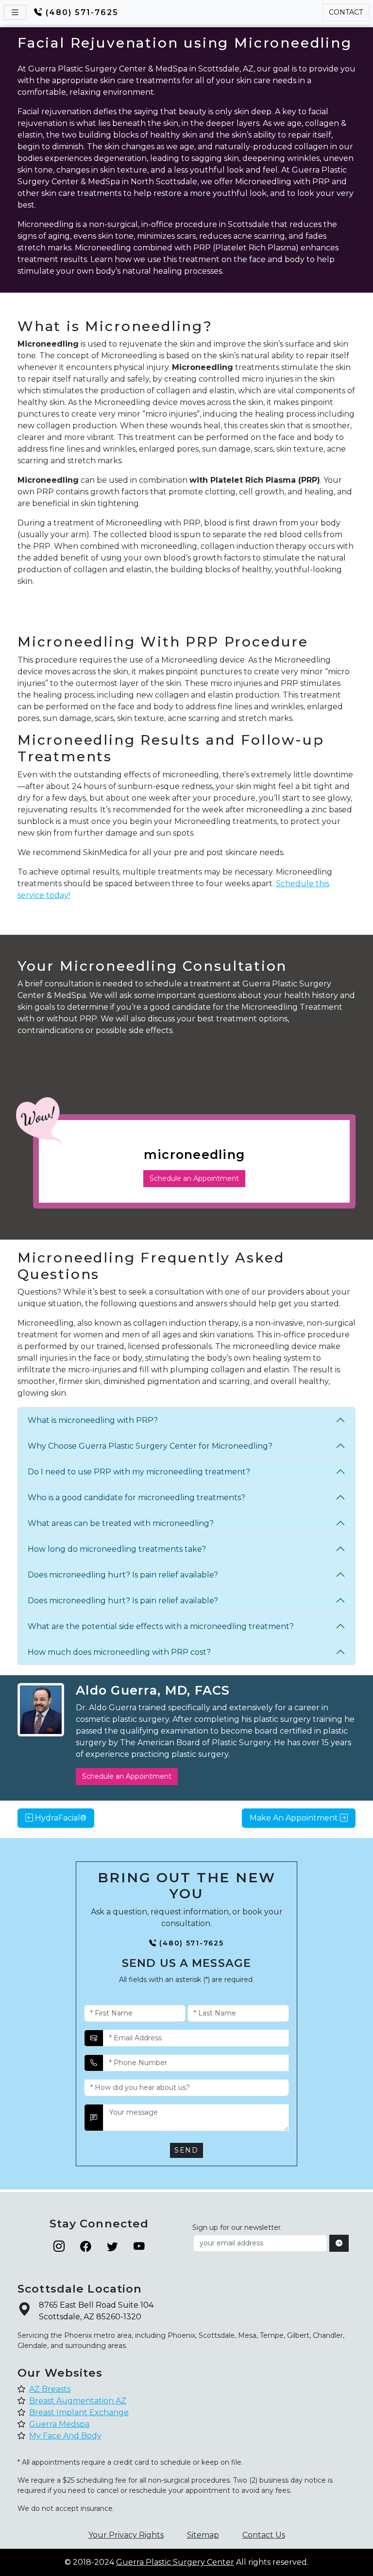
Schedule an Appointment (194, 1178)
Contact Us (264, 2535)
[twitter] (112, 2247)
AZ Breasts (50, 2389)
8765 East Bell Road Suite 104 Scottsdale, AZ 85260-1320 (96, 2311)
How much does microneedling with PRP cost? (119, 1652)
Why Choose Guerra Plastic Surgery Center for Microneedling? (150, 1446)
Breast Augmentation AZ (78, 2401)
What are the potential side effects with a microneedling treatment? (161, 1626)
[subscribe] (339, 2243)
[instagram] (59, 2247)
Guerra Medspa (59, 2424)
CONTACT (346, 12)
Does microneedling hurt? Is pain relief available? (123, 1575)
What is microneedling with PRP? (93, 1420)
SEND (186, 2150)
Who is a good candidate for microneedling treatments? (136, 1498)
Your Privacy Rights (126, 2535)
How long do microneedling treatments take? (117, 1549)
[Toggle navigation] (15, 12)
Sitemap (203, 2535)
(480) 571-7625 (82, 12)
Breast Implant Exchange (79, 2412)
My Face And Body (65, 2436)
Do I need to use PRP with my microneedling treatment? (139, 1472)
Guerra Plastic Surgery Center (175, 2562)
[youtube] (139, 2247)
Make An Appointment (295, 1818)
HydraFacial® (60, 1818)
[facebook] (86, 2247)
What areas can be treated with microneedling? (121, 1523)
